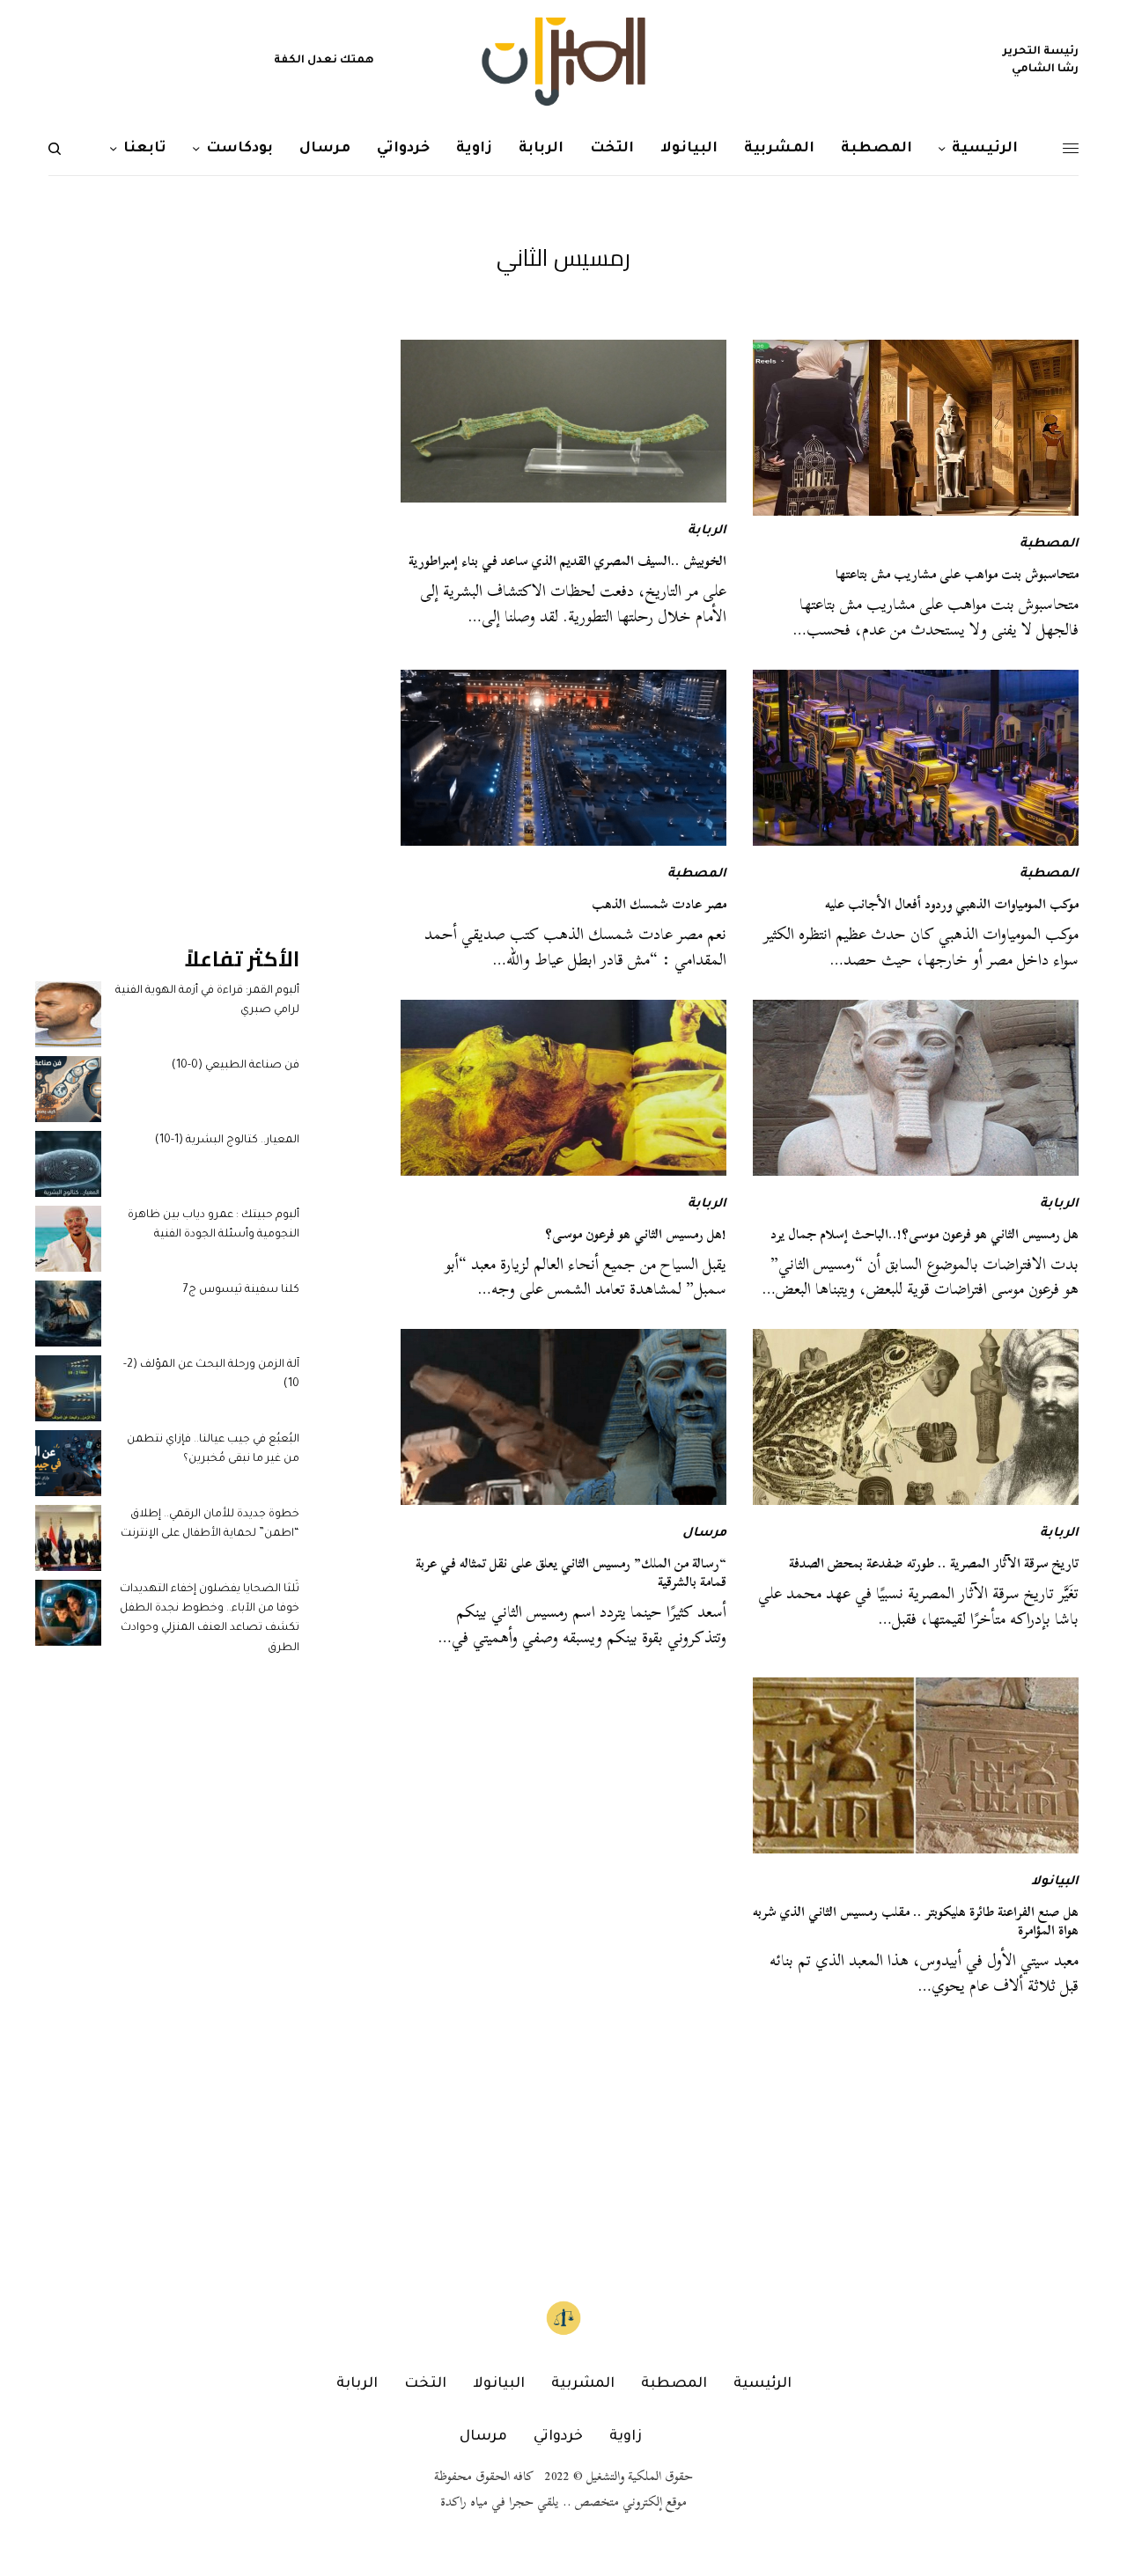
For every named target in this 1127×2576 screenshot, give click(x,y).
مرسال (704, 1534)
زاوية (626, 2437)
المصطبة (1049, 545)
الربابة (707, 532)
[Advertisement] (167, 604)
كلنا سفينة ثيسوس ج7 (241, 1290)
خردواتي (558, 2437)
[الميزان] (563, 62)
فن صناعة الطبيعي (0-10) (236, 1066)
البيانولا (1055, 1882)
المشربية (583, 2384)
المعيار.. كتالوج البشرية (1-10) (227, 1141)
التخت (425, 2384)
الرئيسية (762, 2384)
